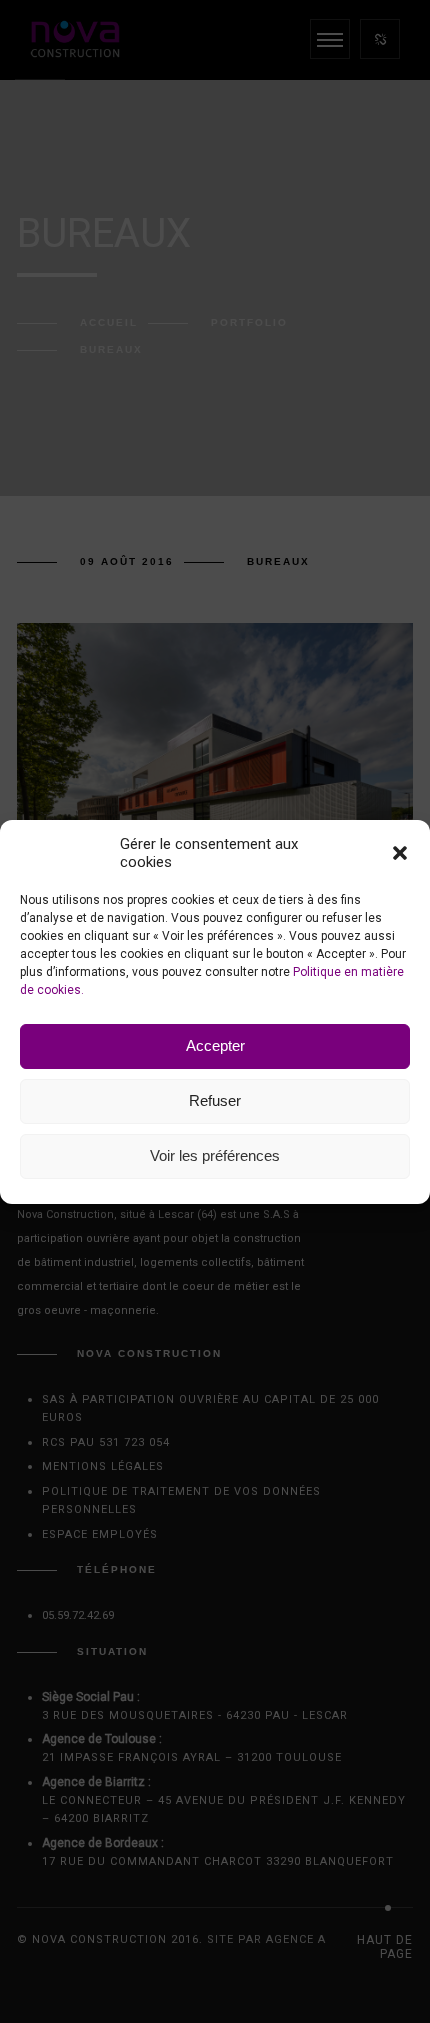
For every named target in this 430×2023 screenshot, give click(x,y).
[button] (400, 853)
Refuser (215, 1100)
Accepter (215, 1045)
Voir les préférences (215, 1155)
